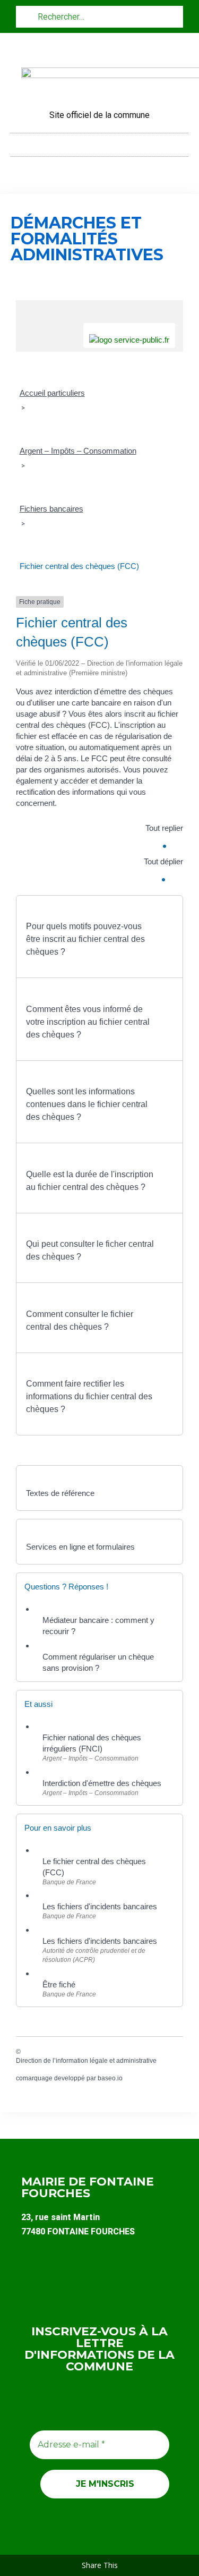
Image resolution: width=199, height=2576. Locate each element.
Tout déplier (163, 861)
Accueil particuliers (52, 393)
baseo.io (110, 2078)
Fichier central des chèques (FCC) (79, 566)
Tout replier (164, 828)
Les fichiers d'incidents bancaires (100, 1906)
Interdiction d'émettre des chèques (102, 1783)
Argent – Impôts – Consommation (78, 451)
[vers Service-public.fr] (129, 335)
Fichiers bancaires (51, 509)
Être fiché (59, 1984)
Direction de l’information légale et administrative (86, 2061)
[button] (100, 142)
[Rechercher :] (99, 16)
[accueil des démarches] (99, 306)
